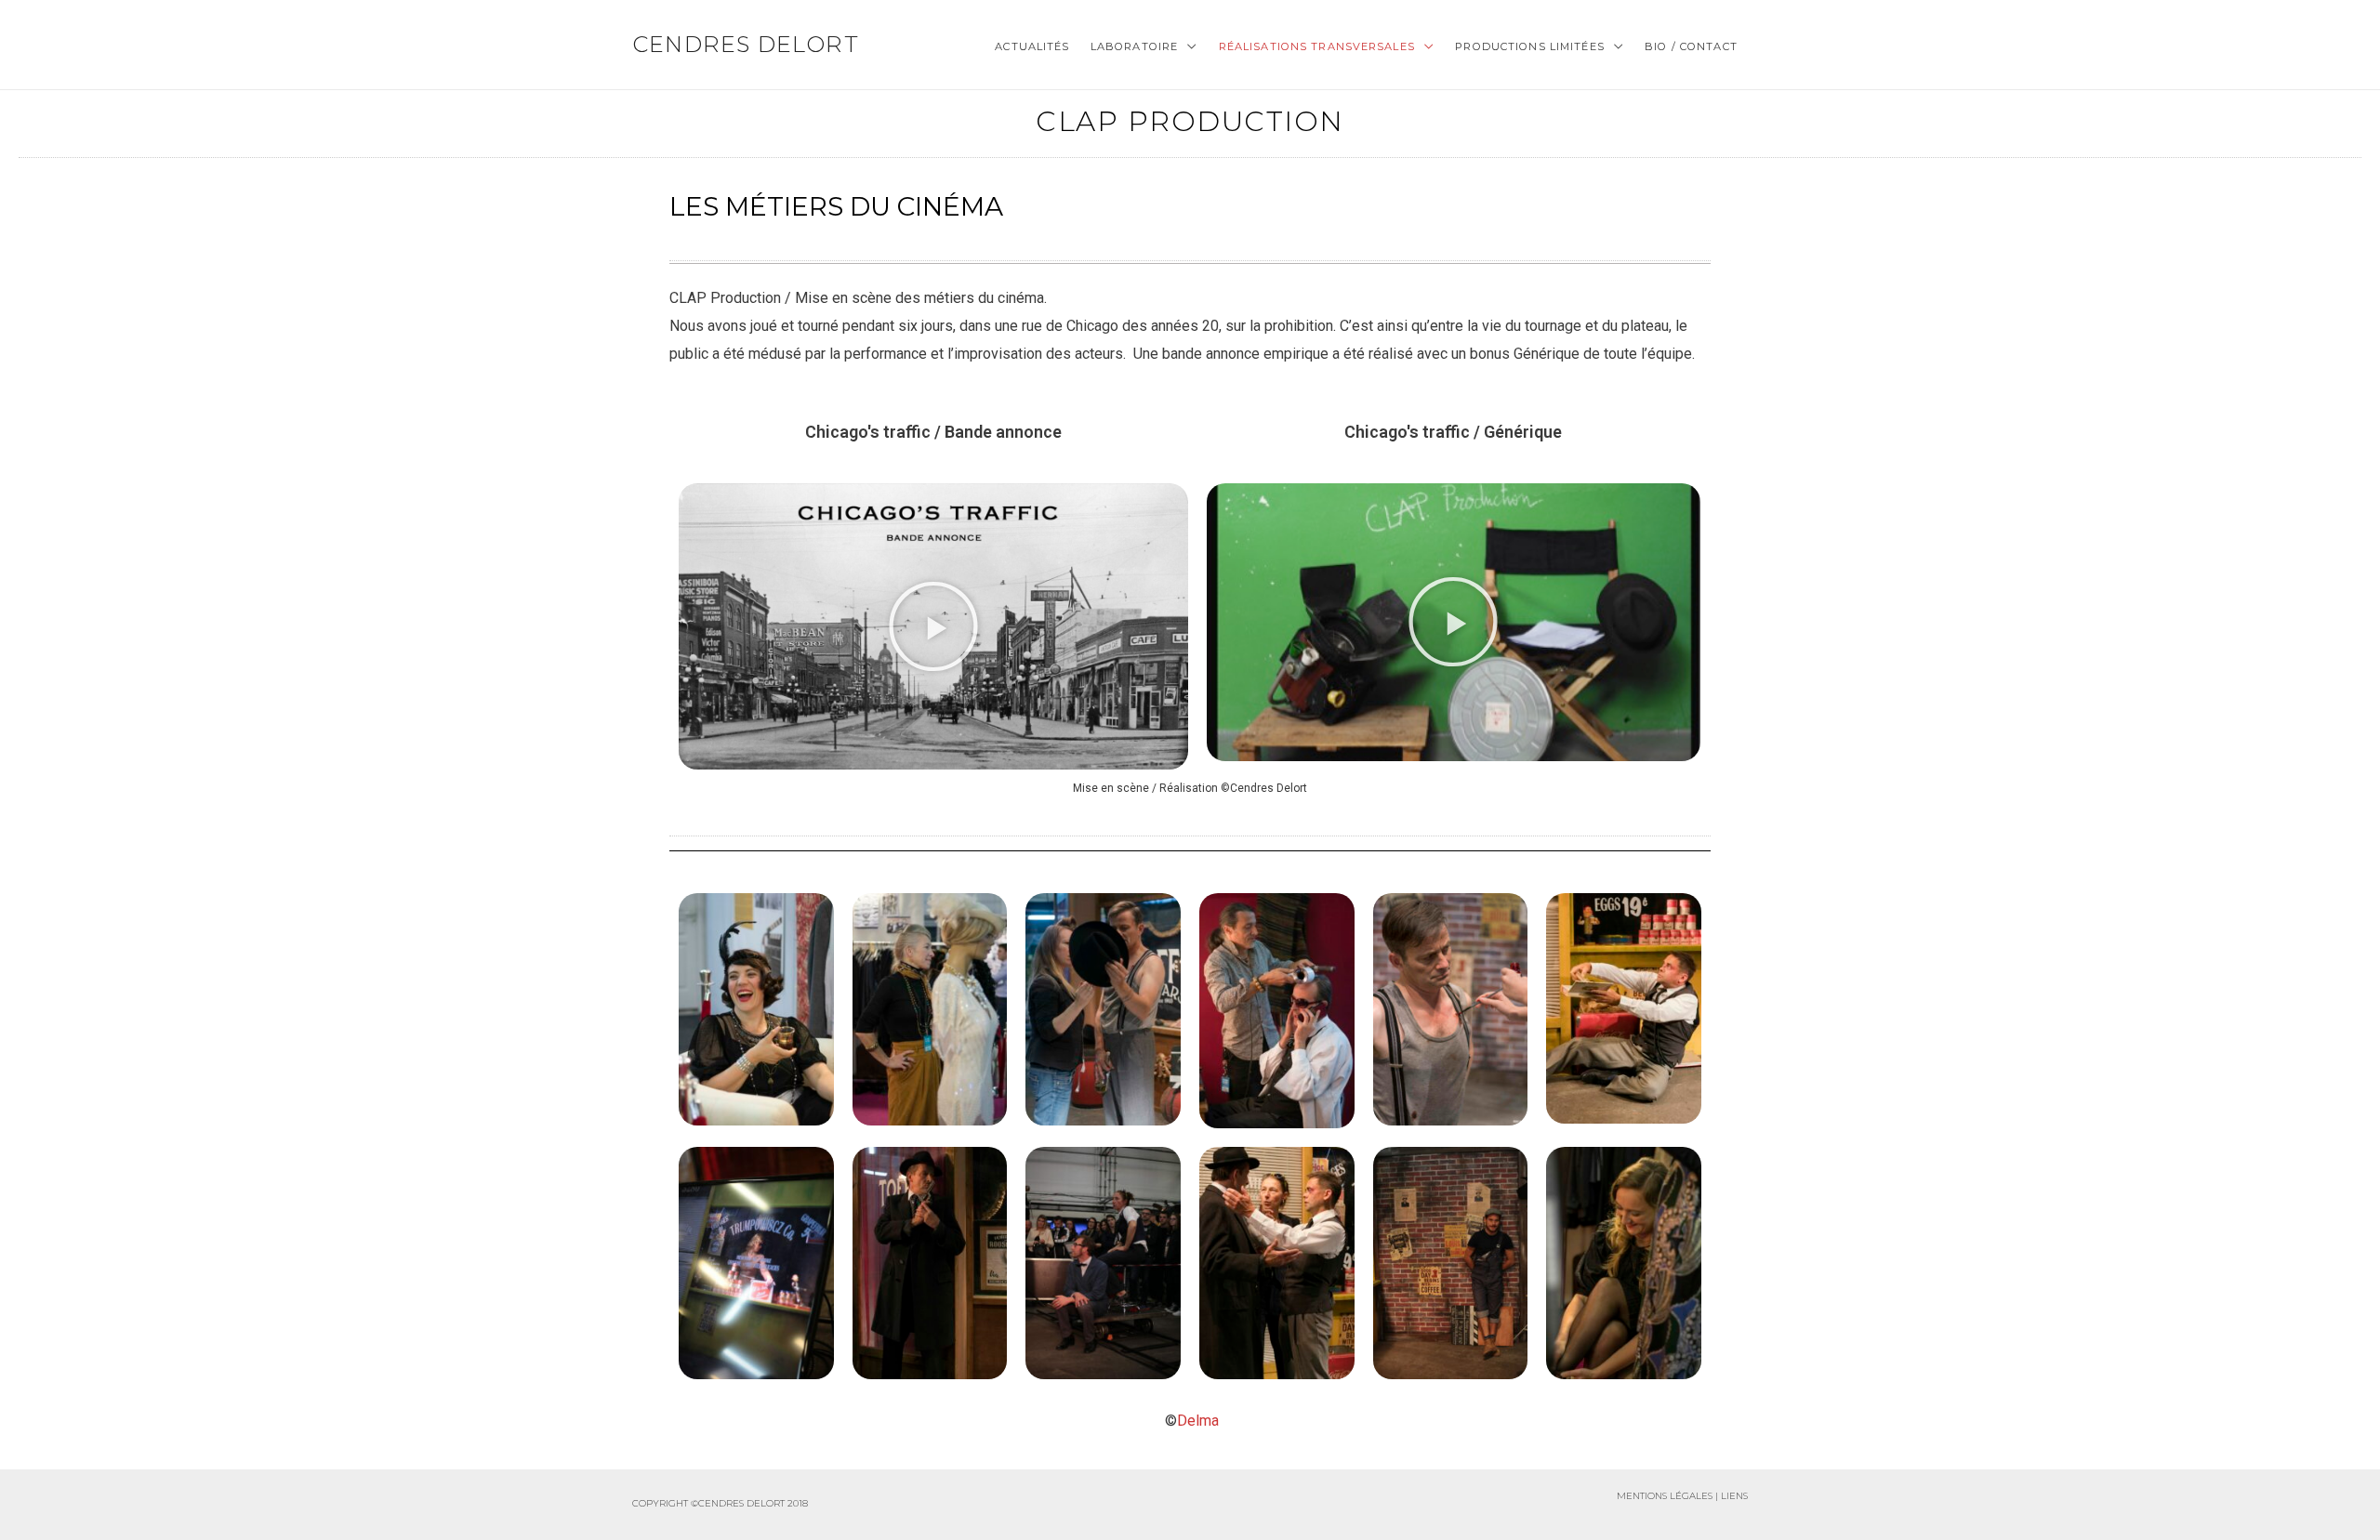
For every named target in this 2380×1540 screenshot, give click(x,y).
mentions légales (1665, 1496)
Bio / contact (1691, 46)
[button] (933, 626)
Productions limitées (1529, 46)
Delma (1198, 1421)
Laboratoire (1134, 46)
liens (1734, 1496)
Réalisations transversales (1317, 46)
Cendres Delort (746, 44)
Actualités (1032, 46)
